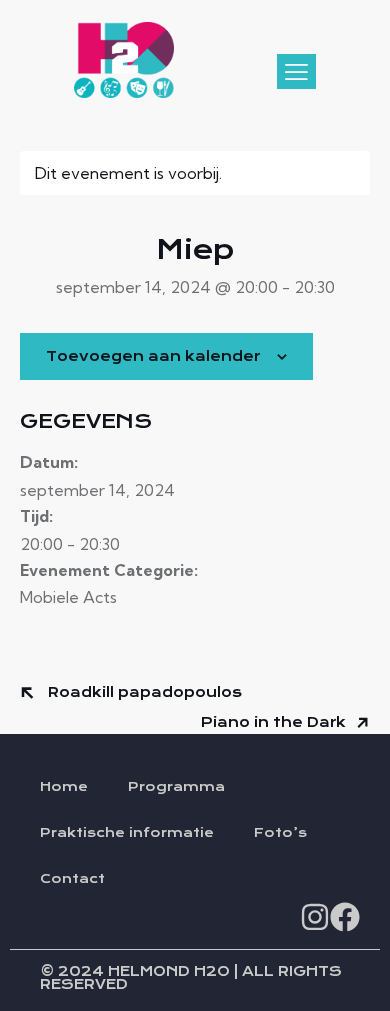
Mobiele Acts (68, 597)
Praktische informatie (127, 833)
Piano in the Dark (275, 722)
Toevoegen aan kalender (153, 356)
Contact (72, 879)
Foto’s (280, 833)
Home (64, 787)
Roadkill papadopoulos (143, 692)
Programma (176, 787)
